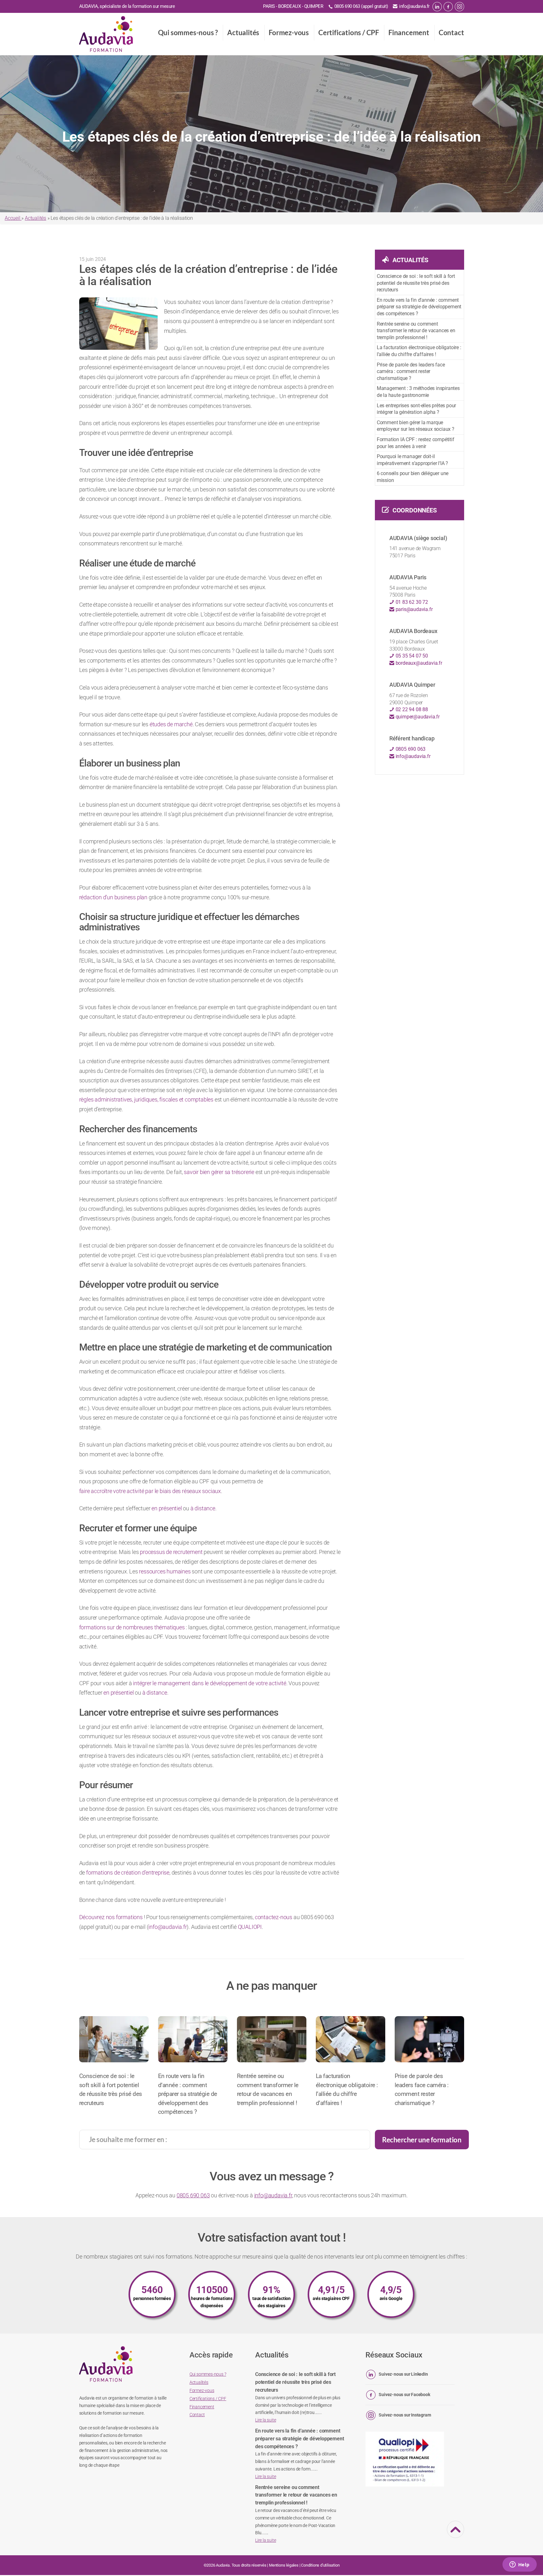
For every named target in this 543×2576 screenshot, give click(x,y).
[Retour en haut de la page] (456, 2534)
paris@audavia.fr (414, 609)
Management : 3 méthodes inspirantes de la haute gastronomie (418, 392)
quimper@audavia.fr (417, 717)
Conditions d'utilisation (320, 2565)
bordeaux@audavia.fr (418, 663)
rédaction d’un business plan (113, 897)
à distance (203, 1508)
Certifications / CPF (349, 32)
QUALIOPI (250, 1927)
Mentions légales (284, 2565)
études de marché (171, 724)
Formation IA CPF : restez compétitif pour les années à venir (416, 443)
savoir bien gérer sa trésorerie (219, 1172)
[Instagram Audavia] (459, 7)
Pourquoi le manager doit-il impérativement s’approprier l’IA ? (412, 460)
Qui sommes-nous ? (188, 32)
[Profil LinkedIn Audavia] (437, 7)
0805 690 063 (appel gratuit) (361, 6)
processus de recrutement (171, 1552)
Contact (451, 32)
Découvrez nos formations (112, 1917)
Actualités (243, 32)
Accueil (13, 218)
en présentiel (167, 1508)
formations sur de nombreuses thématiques (132, 1627)
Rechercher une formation (422, 2140)
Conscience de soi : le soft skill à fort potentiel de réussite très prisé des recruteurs (416, 283)
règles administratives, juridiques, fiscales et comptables (146, 1099)
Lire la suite (266, 2420)
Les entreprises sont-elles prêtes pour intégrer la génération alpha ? (416, 409)
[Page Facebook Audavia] (448, 7)
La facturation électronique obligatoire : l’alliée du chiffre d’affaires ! (419, 351)
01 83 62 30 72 (411, 602)
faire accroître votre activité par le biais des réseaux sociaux (150, 1491)
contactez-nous (274, 1917)
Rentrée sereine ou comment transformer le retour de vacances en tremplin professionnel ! (416, 331)
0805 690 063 (410, 749)
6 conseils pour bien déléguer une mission (413, 477)
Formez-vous (289, 32)
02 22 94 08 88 (411, 709)
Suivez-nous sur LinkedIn (403, 2374)
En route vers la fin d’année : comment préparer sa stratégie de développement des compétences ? (419, 307)
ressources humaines (165, 1571)
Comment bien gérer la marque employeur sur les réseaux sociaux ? (416, 426)
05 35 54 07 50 (411, 656)
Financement (409, 32)
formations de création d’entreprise (128, 1872)
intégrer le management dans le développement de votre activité (210, 1683)
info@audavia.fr (414, 6)
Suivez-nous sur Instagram (405, 2415)
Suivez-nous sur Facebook (404, 2395)
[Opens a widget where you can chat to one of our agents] (519, 2565)
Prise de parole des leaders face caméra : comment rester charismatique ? (411, 371)
